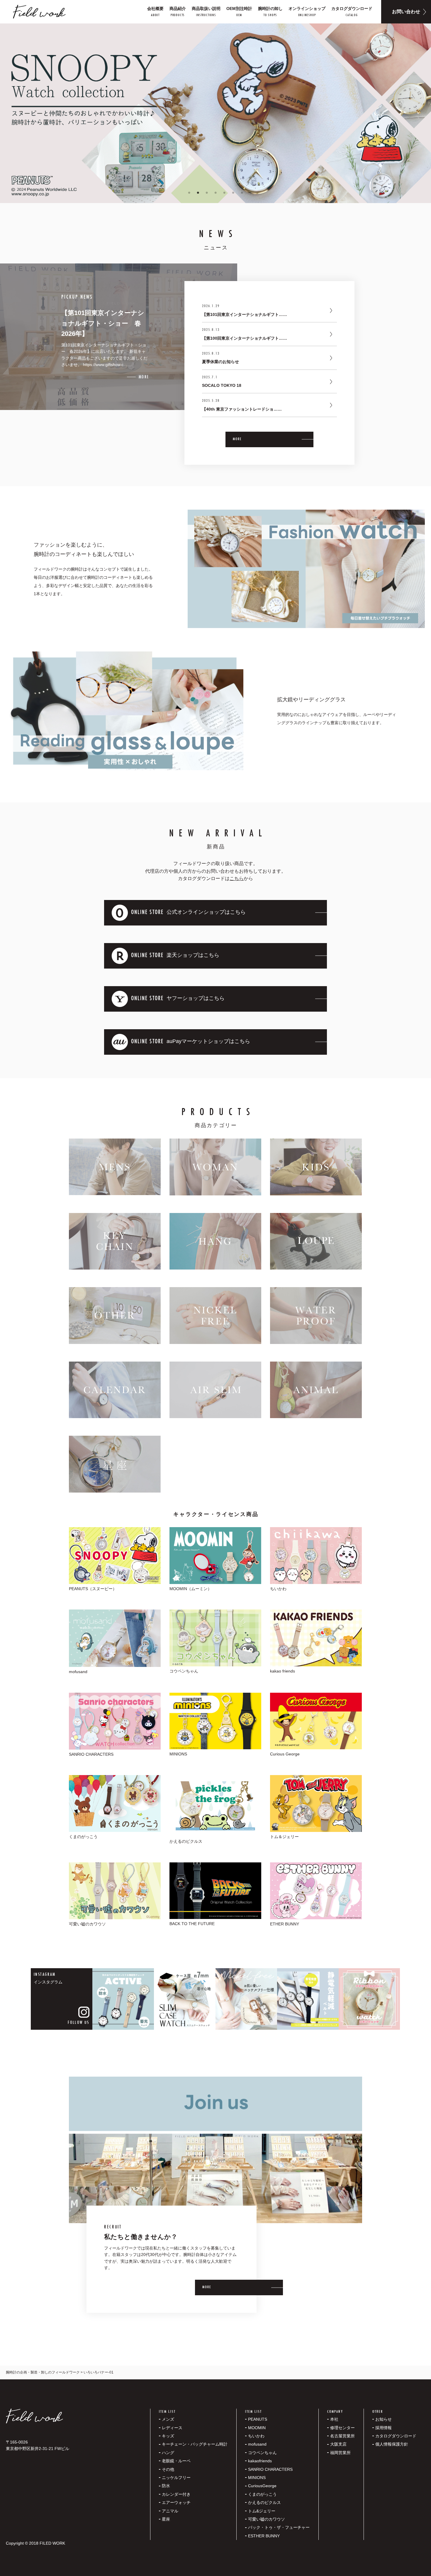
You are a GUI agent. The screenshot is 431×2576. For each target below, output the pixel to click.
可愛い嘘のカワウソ (267, 2519)
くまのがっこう (262, 2494)
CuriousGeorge (262, 2486)
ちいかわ (256, 2436)
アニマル (170, 2511)
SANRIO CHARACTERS (270, 2469)
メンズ (168, 2419)
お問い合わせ (406, 12)
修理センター (342, 2428)
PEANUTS (258, 2419)
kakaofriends (260, 2461)
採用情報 (384, 2428)
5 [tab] (224, 193)
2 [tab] (198, 193)
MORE (237, 439)
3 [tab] (207, 193)
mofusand (257, 2444)
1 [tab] (189, 193)
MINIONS (257, 2478)
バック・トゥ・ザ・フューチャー (279, 2527)
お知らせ (384, 2419)
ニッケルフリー (176, 2478)
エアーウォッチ (176, 2502)
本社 (334, 2419)
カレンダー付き (176, 2494)
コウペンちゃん (262, 2453)
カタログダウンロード (396, 2436)
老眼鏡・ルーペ (176, 2461)
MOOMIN (257, 2428)
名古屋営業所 (342, 2436)
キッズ (168, 2436)
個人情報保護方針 (392, 2444)
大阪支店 (338, 2444)
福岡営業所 (340, 2453)
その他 (168, 2469)
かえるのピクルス (264, 2502)
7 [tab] (242, 193)
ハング (168, 2453)
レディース (172, 2428)
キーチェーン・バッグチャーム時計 (195, 2444)
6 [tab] (233, 193)
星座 (166, 2519)
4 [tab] (215, 193)
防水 (166, 2486)
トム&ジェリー (262, 2511)
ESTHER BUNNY (264, 2536)
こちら (237, 878)
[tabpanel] (215, 113)
